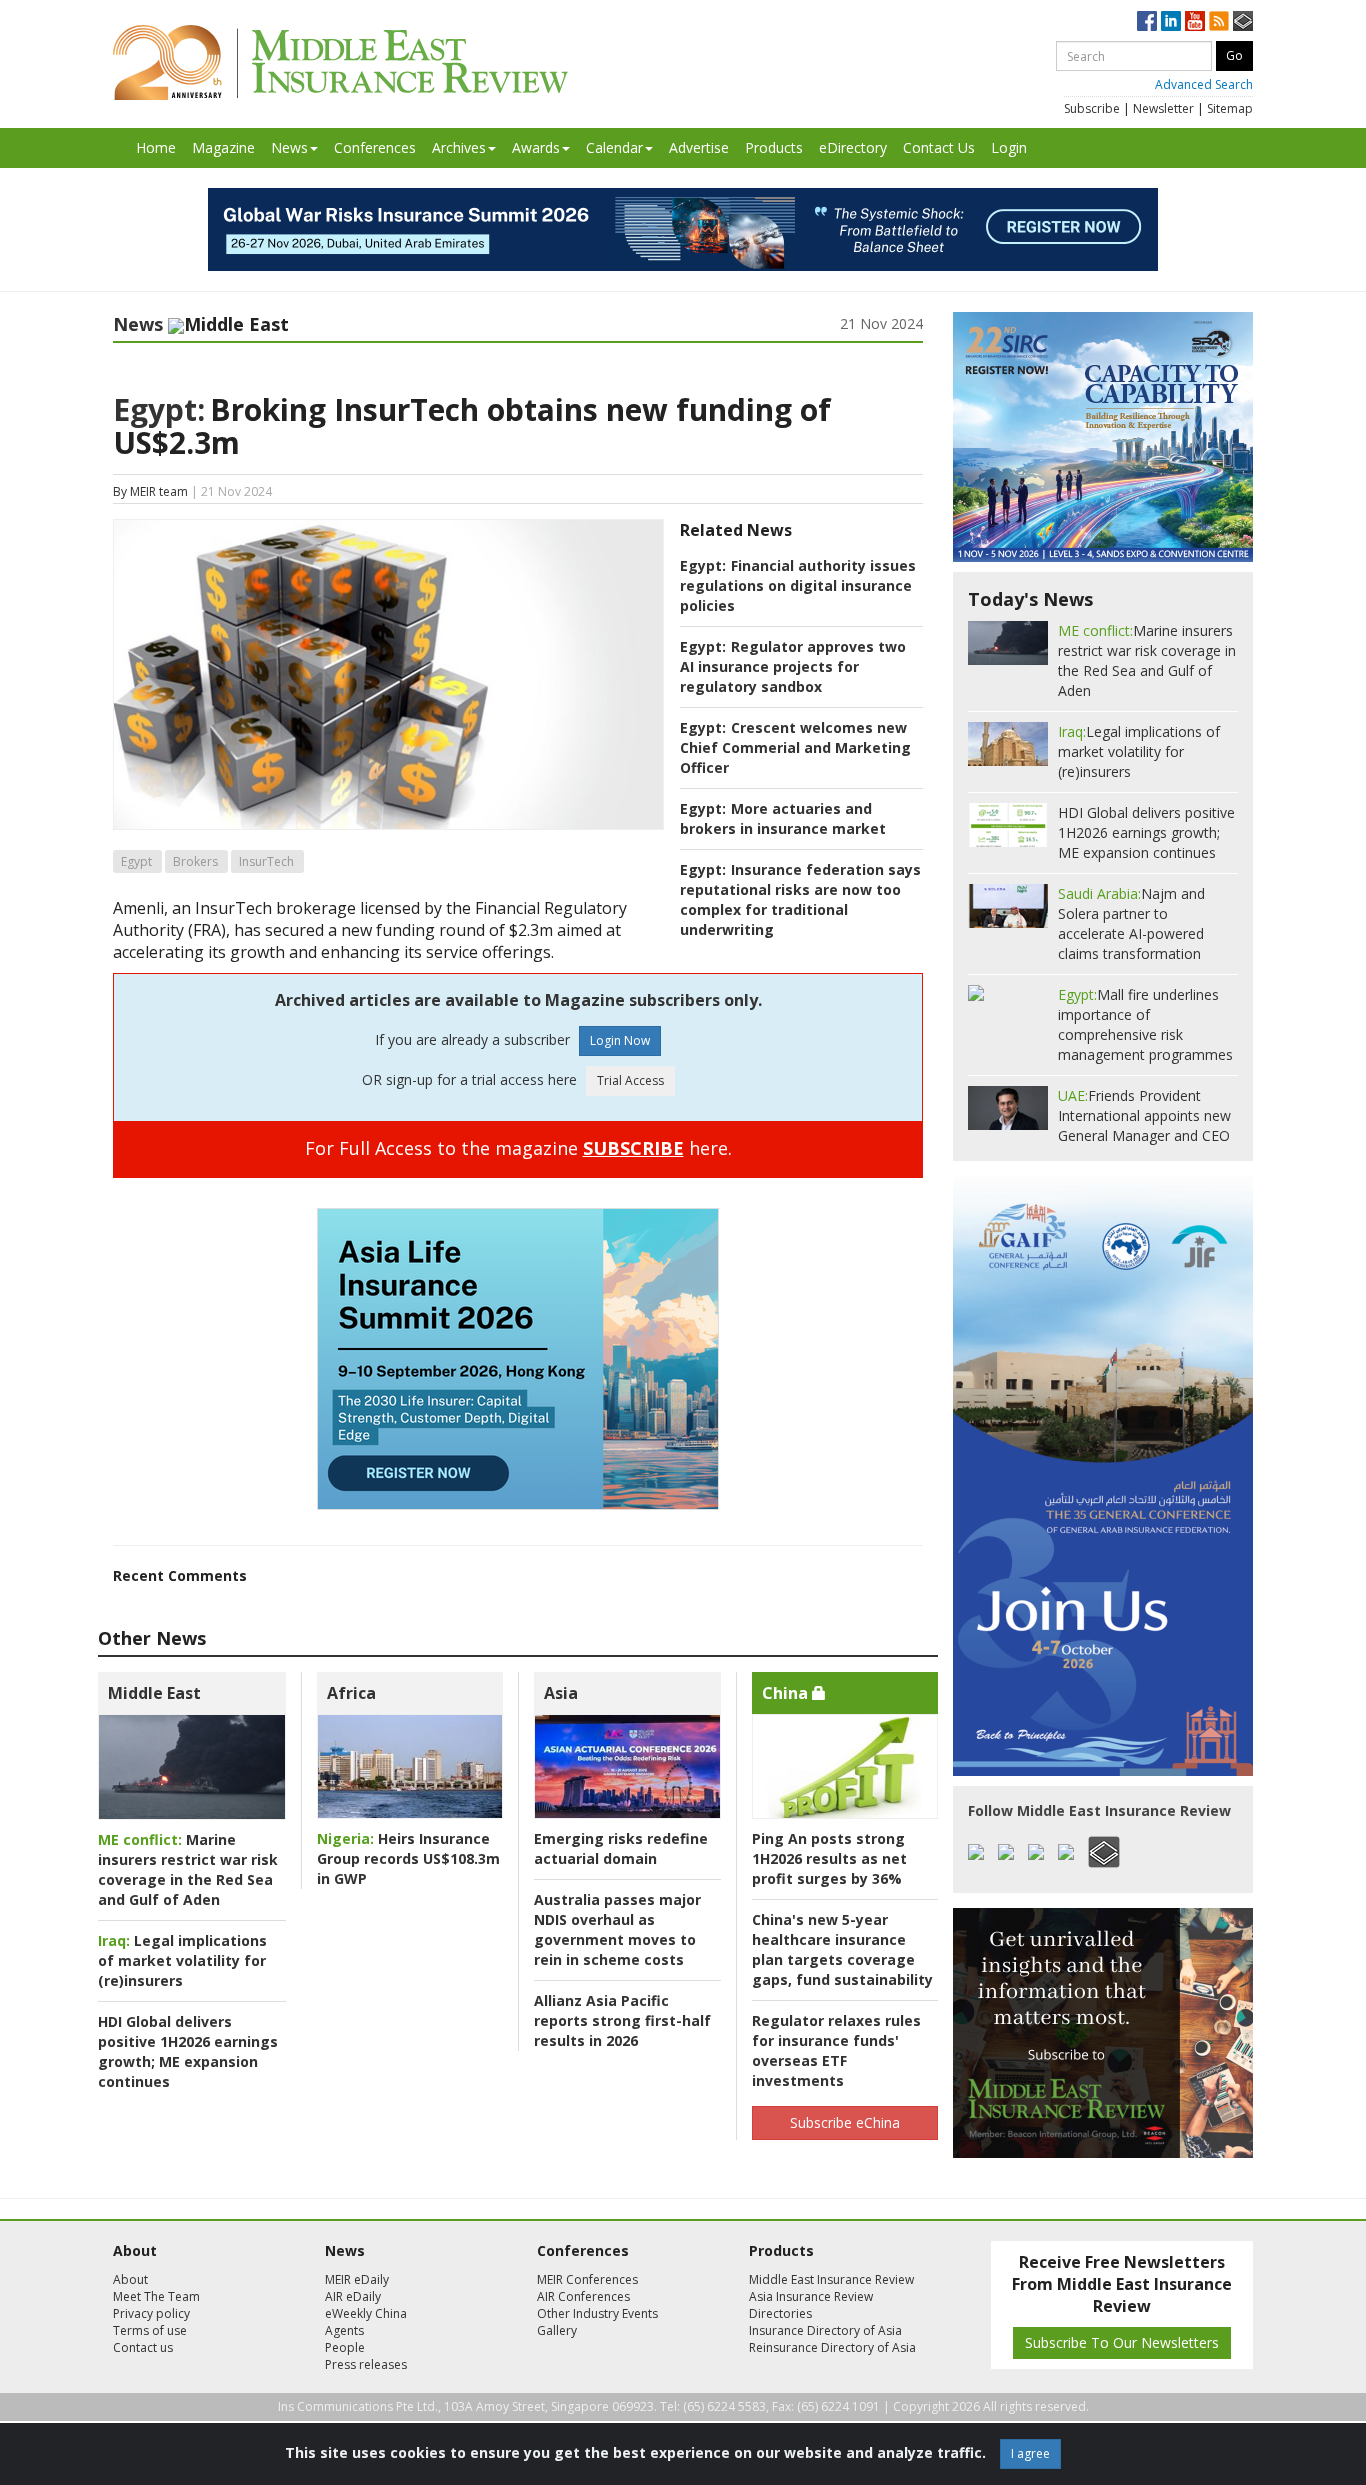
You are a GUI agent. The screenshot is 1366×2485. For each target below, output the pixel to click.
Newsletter (1163, 108)
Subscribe (1092, 108)
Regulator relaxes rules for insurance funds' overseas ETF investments (836, 2050)
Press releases (366, 2364)
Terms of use (150, 2330)
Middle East (154, 1693)
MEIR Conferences (587, 2279)
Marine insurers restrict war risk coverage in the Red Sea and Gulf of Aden (188, 1869)
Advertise (699, 147)
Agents (344, 2330)
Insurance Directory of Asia (825, 2330)
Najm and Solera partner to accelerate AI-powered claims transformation (1131, 923)
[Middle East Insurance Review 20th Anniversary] (340, 62)
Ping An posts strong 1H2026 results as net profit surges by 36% (829, 1858)
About (130, 2279)
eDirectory (853, 147)
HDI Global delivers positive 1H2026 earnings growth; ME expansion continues (188, 2051)
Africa (351, 1693)
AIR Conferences (583, 2296)
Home (156, 147)
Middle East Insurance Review (831, 2279)
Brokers (195, 861)
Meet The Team (156, 2296)
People (345, 2347)
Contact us (143, 2347)
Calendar (614, 147)
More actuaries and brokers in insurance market (783, 818)
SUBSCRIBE (633, 1148)
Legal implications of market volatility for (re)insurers (182, 1960)
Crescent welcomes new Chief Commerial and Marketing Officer (795, 747)
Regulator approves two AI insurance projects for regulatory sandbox (793, 666)
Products (774, 147)
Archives (459, 147)
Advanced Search (1204, 84)
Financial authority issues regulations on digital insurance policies (798, 585)
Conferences (375, 147)
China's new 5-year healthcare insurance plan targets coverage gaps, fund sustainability (842, 1949)
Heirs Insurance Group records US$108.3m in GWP (408, 1858)
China (787, 1693)
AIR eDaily (353, 2296)
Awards (536, 147)
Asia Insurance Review (811, 2296)
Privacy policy (151, 2313)
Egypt (136, 861)
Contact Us (939, 147)
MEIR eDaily (357, 2279)
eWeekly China (366, 2313)
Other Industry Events (597, 2313)
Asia (561, 1693)
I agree (1030, 2453)
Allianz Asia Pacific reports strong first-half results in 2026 (622, 2020)
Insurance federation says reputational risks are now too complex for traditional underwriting (800, 899)
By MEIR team (150, 491)
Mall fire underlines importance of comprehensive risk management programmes (1145, 1024)
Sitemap (1230, 108)
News (289, 147)
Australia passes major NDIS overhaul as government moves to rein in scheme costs (617, 1929)
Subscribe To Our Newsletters (1122, 2342)
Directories (780, 2313)
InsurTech (266, 861)
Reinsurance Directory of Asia (832, 2347)
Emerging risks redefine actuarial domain (621, 1848)
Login (1009, 147)
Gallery (557, 2330)
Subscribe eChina (845, 2122)
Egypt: (159, 409)
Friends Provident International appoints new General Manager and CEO (1144, 1115)
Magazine (223, 147)
